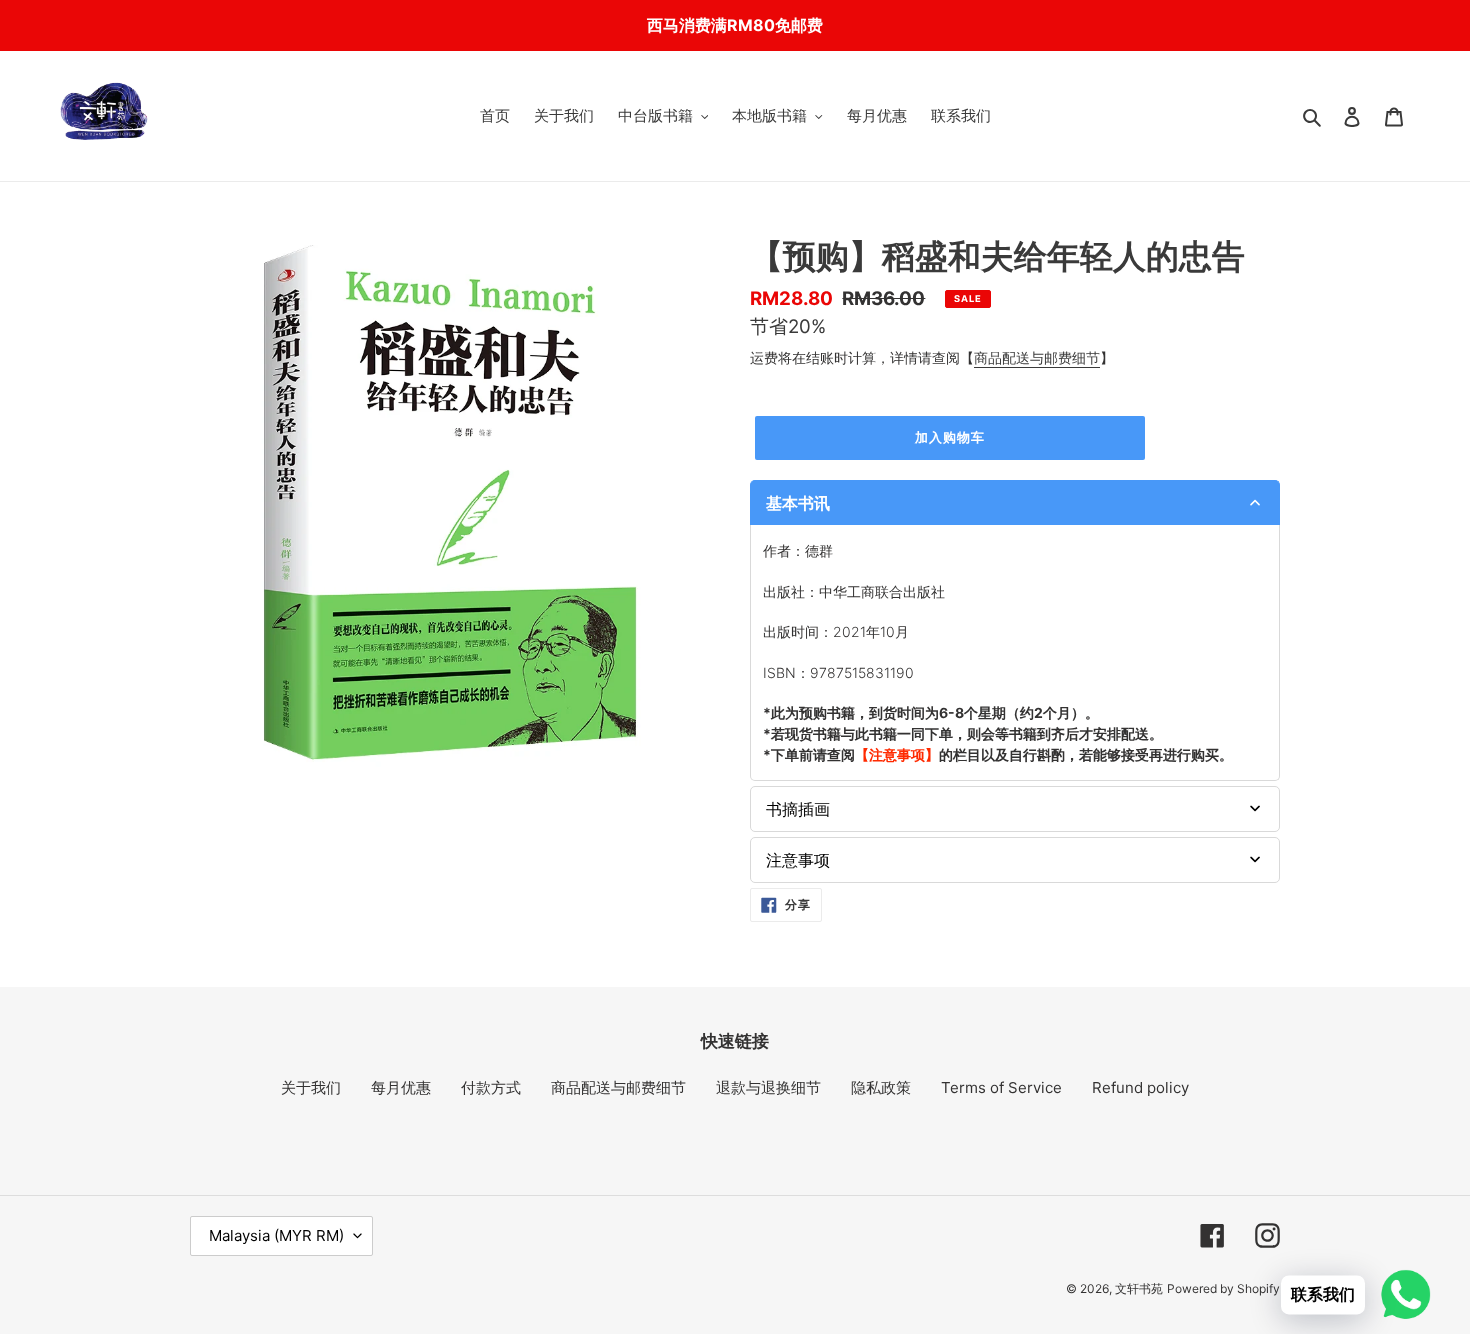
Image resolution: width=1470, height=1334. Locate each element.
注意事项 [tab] (798, 860)
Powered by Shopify (1223, 1288)
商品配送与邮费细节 (1037, 357)
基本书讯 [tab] (798, 503)
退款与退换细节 (768, 1087)
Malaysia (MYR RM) (276, 1235)
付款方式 (491, 1087)
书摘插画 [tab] (798, 809)
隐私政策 (881, 1087)
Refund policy (1140, 1087)
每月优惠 (401, 1087)
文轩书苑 (1139, 1288)
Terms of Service (1001, 1087)
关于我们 (311, 1087)
